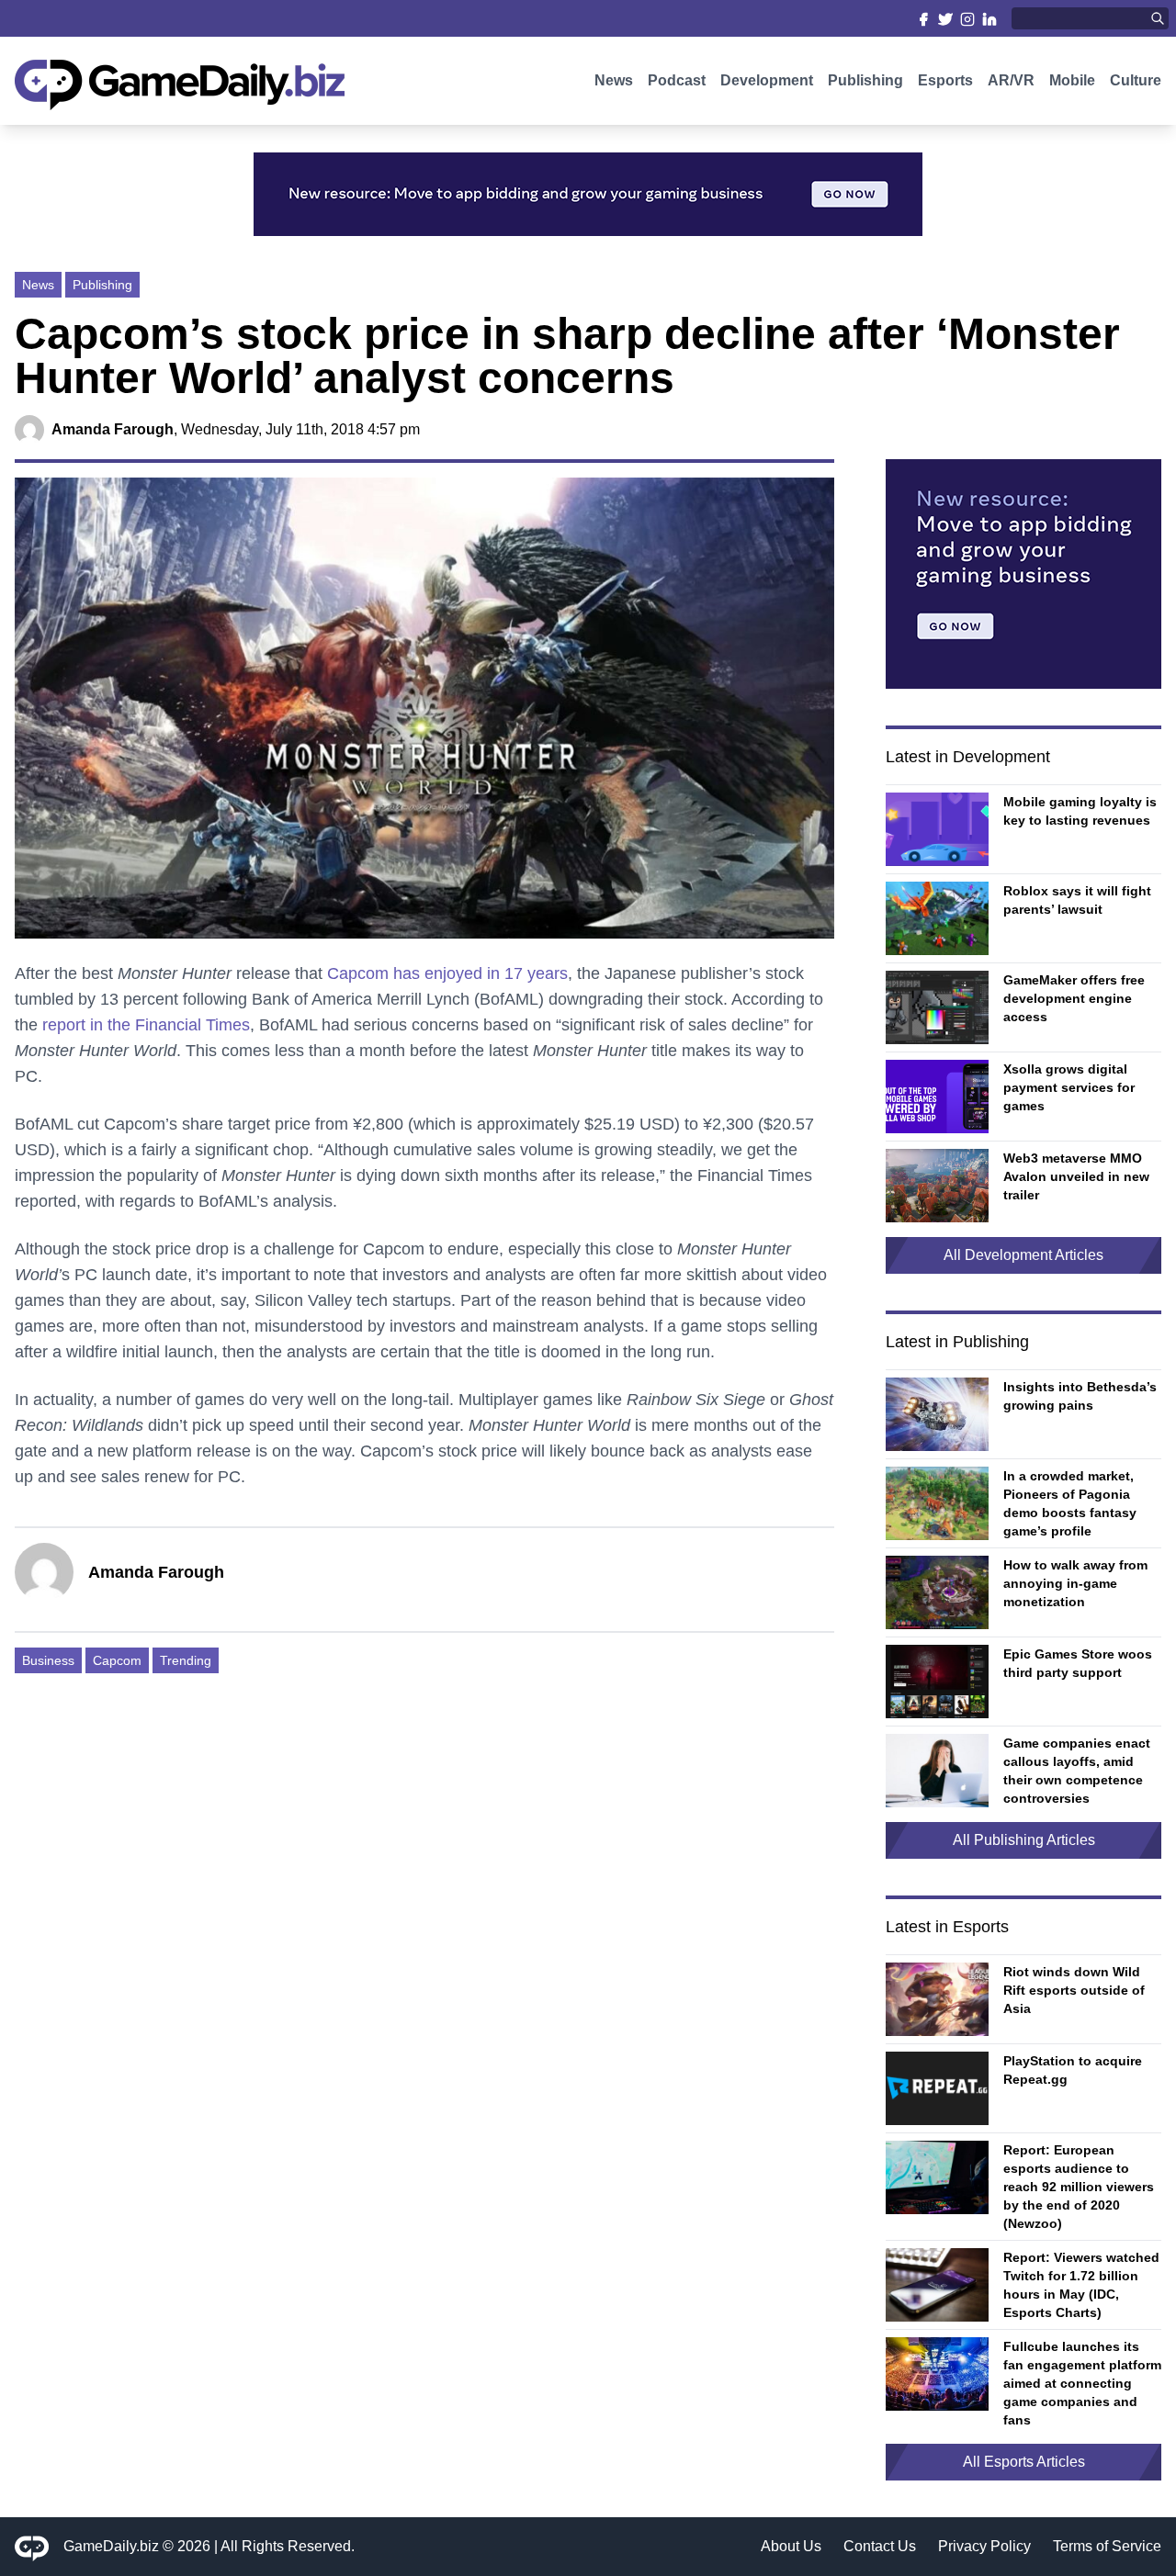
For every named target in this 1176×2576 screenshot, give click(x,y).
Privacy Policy (984, 2546)
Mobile (1072, 80)
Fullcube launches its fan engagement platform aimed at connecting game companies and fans (1082, 2383)
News (614, 80)
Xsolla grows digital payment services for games (1069, 1087)
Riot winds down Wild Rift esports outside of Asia (1074, 1990)
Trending (186, 1660)
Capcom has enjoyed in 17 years (447, 973)
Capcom (117, 1660)
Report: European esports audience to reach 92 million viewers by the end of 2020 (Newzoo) (1079, 2187)
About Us (791, 2546)
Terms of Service (1107, 2546)
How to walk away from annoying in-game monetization (1075, 1583)
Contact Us (880, 2546)
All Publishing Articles (1024, 1840)
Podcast (677, 80)
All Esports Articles (1024, 2462)
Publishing (865, 80)
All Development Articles (1023, 1255)
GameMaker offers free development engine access (1074, 998)
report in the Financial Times (146, 1025)
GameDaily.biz (111, 2546)
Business (48, 1660)
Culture (1136, 80)
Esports (945, 80)
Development (767, 80)
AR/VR (1011, 80)
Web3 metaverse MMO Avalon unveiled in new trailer (1076, 1176)
